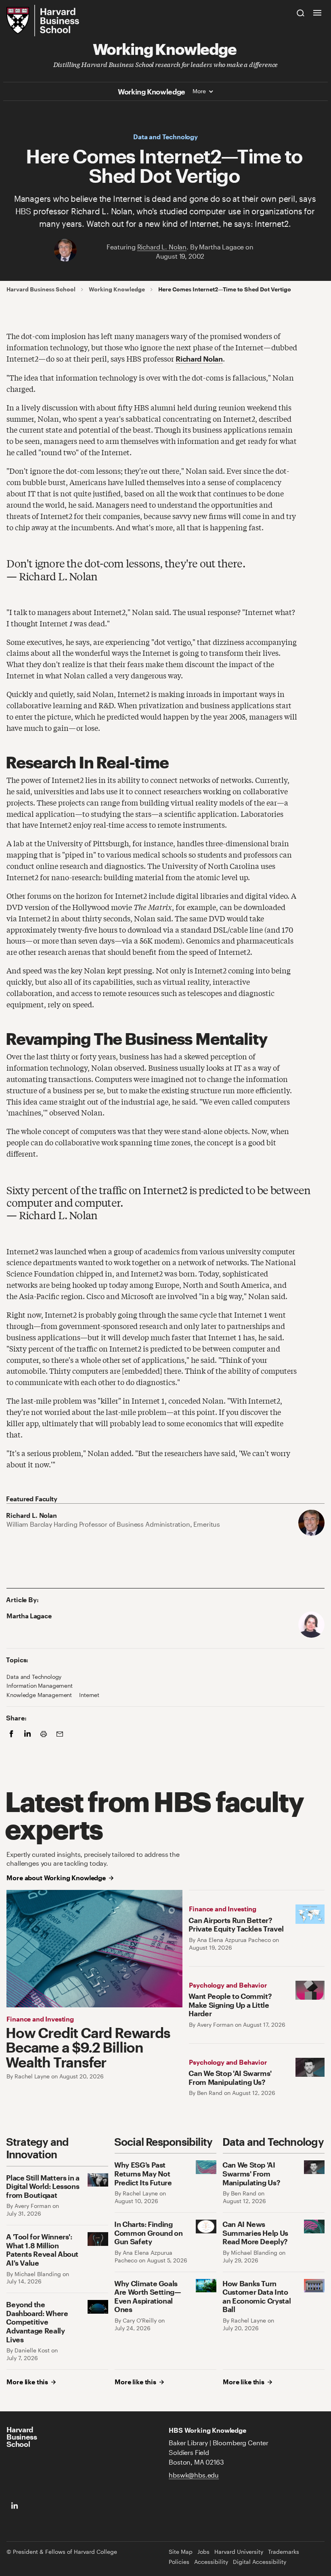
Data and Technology (165, 137)
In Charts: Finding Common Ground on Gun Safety (148, 2233)
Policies (179, 2562)
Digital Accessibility (260, 2562)
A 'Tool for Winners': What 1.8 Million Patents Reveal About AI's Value (42, 2250)
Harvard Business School (41, 289)
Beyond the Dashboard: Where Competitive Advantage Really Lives (37, 2322)
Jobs (203, 2552)
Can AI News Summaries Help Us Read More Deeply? (255, 2233)
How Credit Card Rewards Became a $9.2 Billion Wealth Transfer (88, 2047)
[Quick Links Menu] (317, 13)
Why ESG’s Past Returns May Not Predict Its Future (143, 2173)
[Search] (301, 13)
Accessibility (211, 2562)
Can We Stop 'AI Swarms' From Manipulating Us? (230, 2077)
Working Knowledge (165, 48)
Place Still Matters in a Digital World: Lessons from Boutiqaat (43, 2186)
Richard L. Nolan (162, 247)
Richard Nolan (199, 359)
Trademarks (284, 2552)
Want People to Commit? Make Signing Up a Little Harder (230, 2005)
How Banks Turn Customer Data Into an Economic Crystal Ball (257, 2296)
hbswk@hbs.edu (194, 2475)
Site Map (181, 2552)
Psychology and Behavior (228, 1985)
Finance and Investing (40, 2019)
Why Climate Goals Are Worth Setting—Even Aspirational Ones (148, 2296)
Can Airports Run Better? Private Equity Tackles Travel (236, 1924)
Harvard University (239, 2552)
